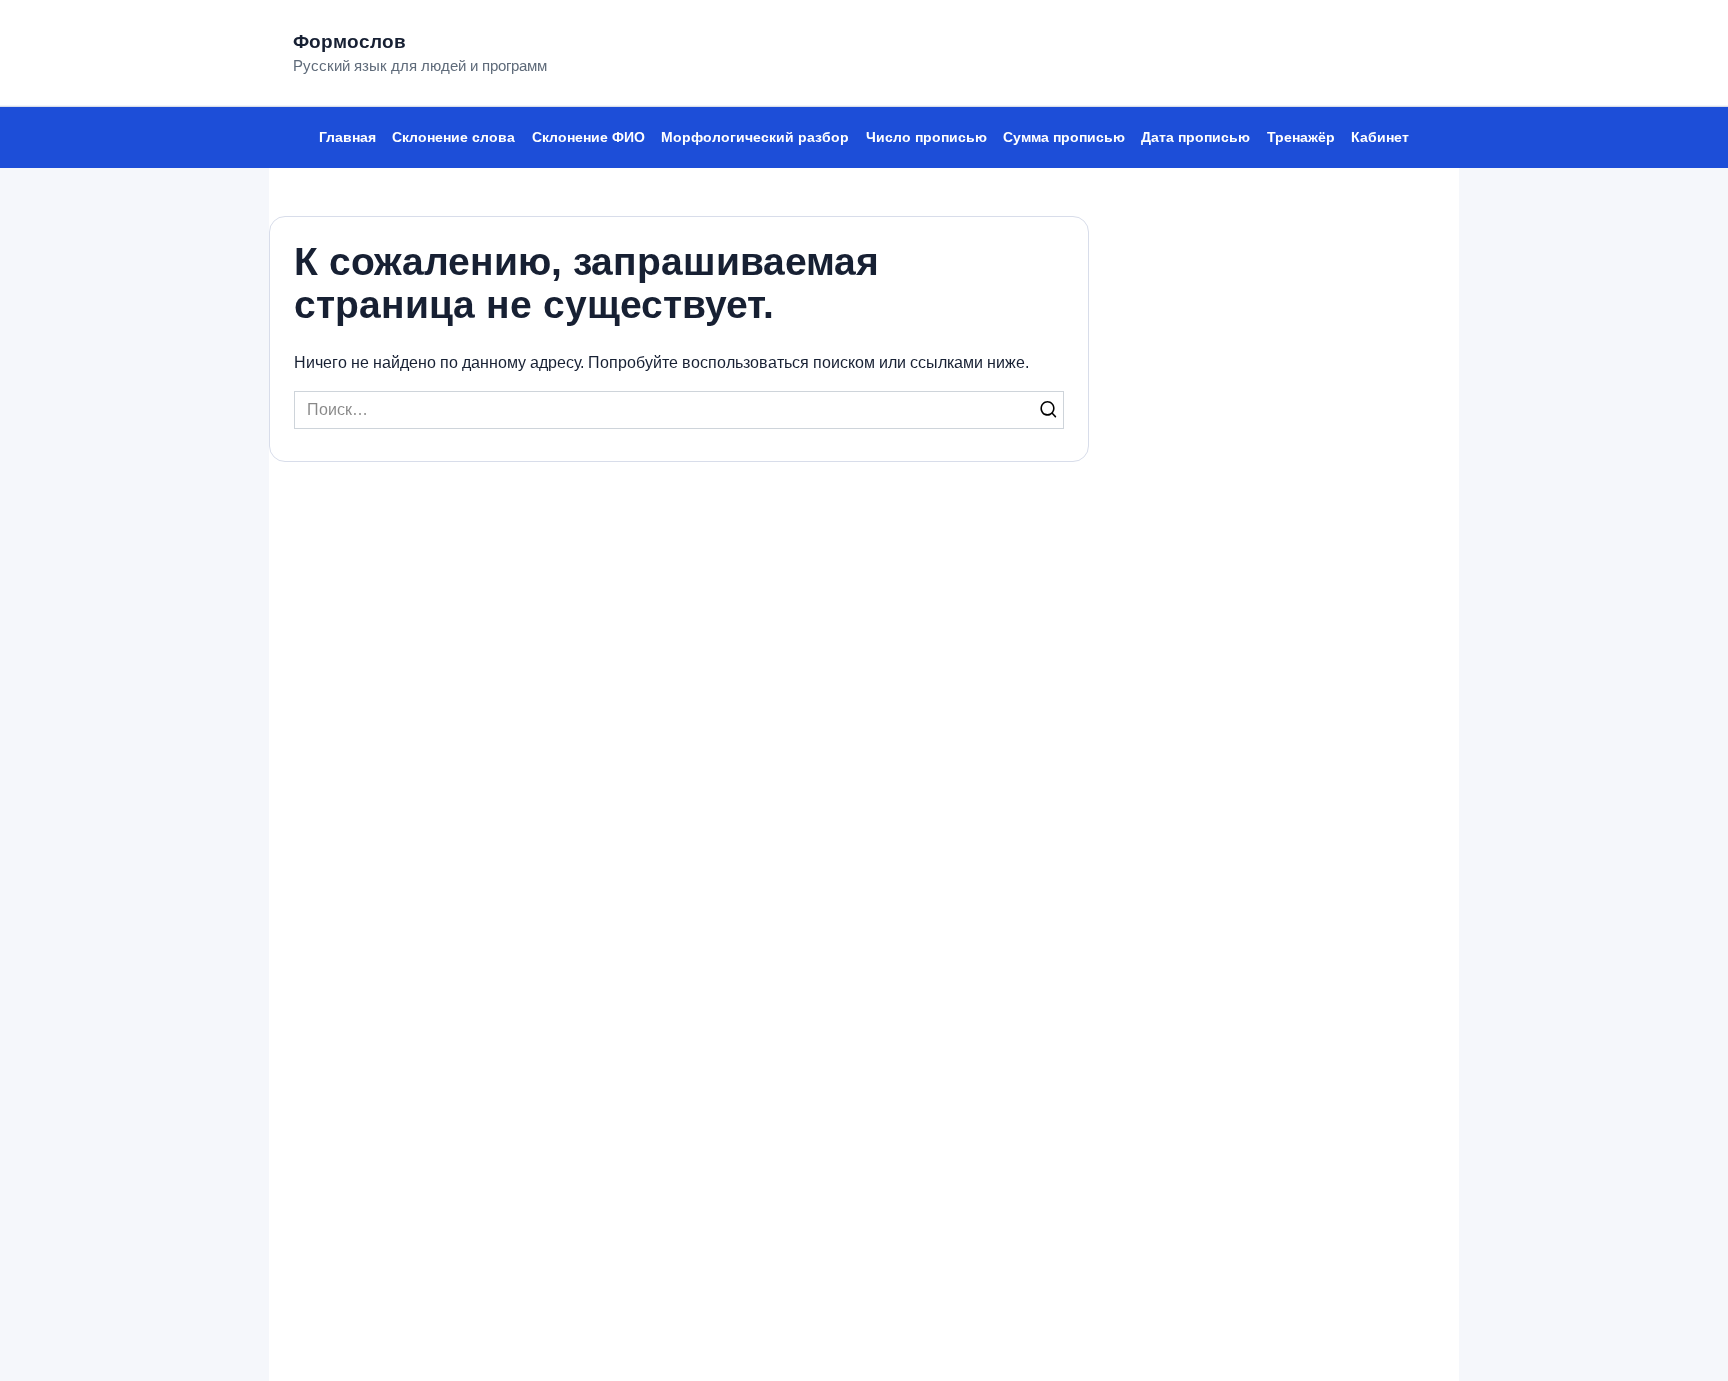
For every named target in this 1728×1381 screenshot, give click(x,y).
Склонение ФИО (588, 137)
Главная (347, 137)
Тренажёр (1301, 137)
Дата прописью (1195, 137)
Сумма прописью (1064, 137)
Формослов (349, 41)
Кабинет (1380, 137)
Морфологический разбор (755, 137)
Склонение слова (453, 137)
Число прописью (926, 137)
